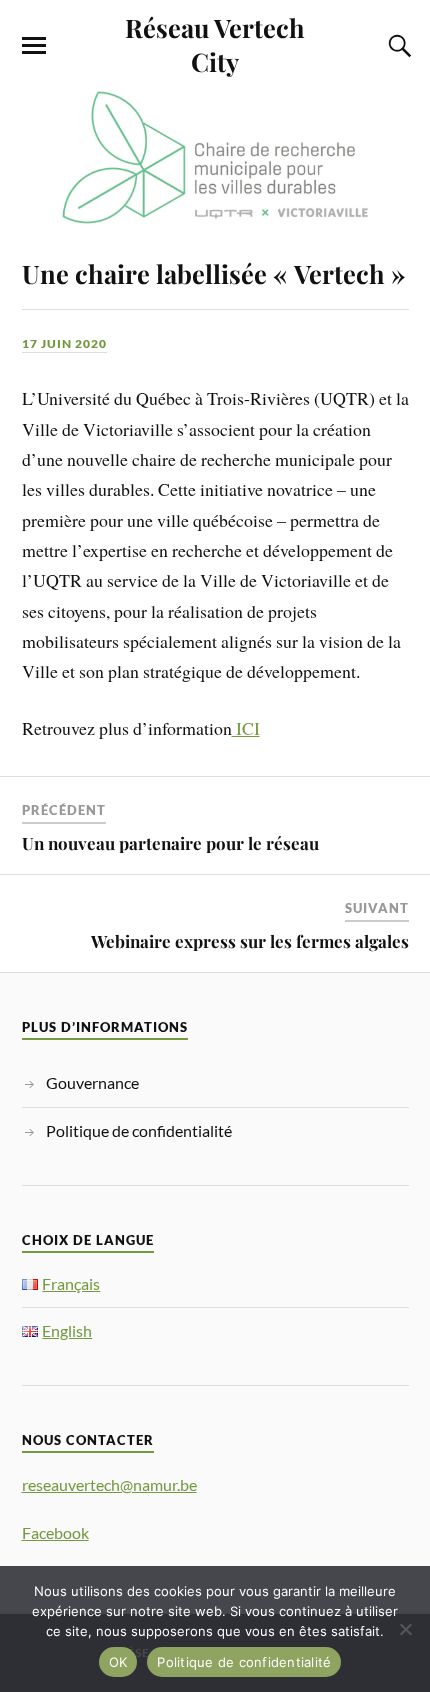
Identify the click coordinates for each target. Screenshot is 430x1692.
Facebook (55, 1532)
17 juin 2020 (64, 343)
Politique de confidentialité (139, 1130)
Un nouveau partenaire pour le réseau (170, 843)
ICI (246, 728)
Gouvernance (92, 1082)
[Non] (405, 1629)
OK (118, 1662)
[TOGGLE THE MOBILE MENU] (34, 46)
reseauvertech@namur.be (109, 1484)
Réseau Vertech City (215, 44)
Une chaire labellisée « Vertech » (214, 273)
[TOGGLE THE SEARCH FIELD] (397, 46)
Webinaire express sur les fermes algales (250, 941)
